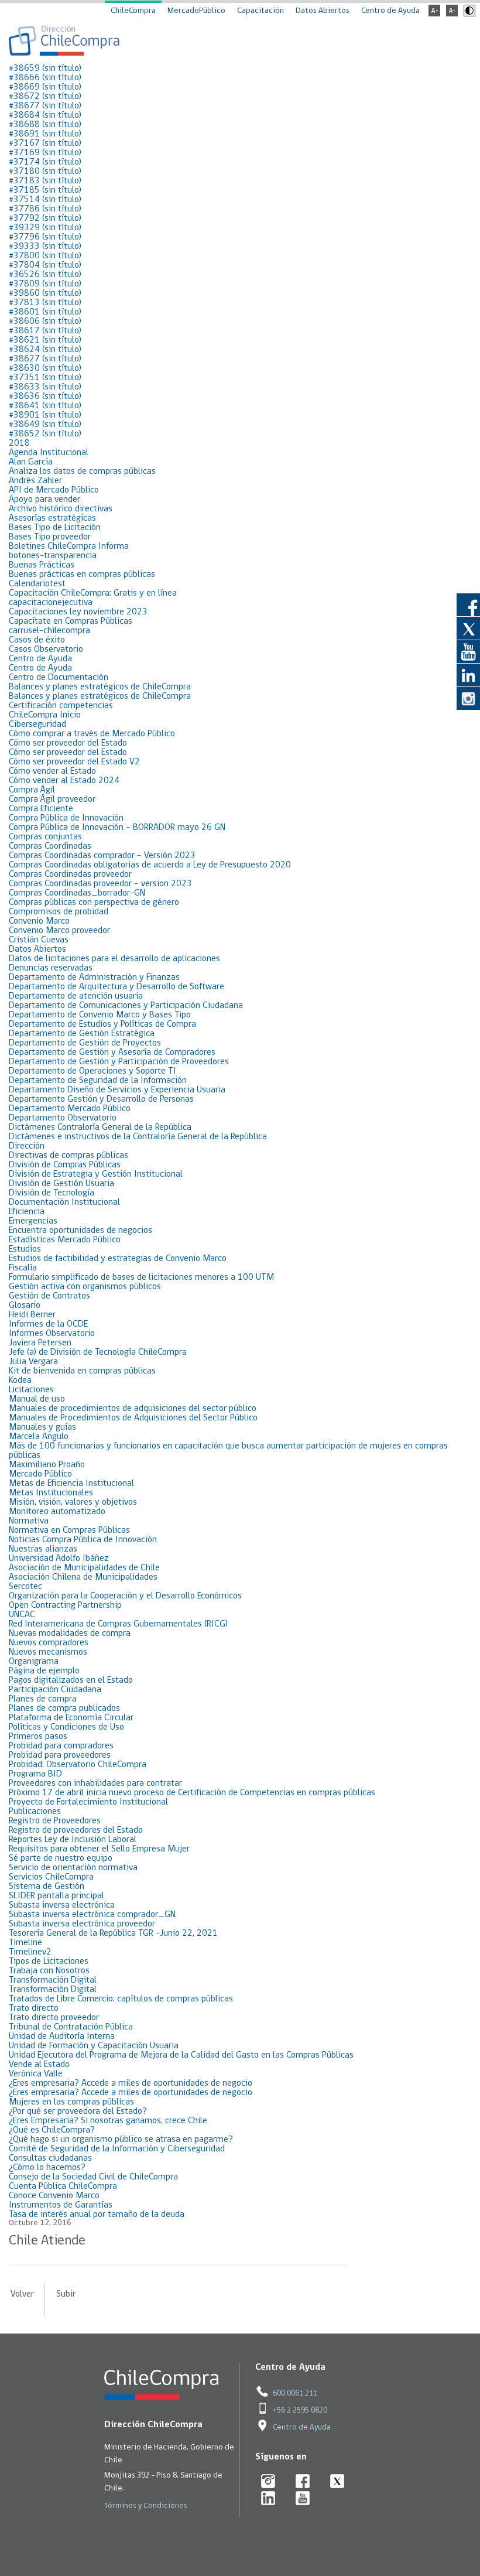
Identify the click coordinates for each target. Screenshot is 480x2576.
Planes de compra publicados (64, 1709)
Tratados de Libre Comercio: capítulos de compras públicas (121, 1999)
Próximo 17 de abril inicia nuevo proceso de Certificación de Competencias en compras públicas (192, 1793)
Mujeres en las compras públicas (71, 2102)
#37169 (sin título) (45, 153)
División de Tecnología (52, 1193)
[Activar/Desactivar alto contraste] (468, 14)
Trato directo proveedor (54, 2018)
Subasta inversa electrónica (62, 1905)
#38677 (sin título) (45, 106)
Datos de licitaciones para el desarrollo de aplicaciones (114, 959)
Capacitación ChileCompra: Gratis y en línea (93, 593)
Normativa (29, 1521)
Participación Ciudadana (55, 1690)
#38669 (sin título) (45, 87)
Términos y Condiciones (146, 2506)
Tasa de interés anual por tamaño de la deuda (97, 2215)
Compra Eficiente (41, 809)
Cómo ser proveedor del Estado (68, 743)
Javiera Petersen (40, 1343)
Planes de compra (43, 1699)
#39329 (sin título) (45, 228)
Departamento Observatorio (63, 1118)
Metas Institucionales (51, 1493)
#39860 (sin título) (45, 293)
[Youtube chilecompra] (303, 2499)
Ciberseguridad (37, 725)
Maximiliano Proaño (47, 1465)
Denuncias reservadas (51, 968)
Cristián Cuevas (39, 940)
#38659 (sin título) (45, 69)
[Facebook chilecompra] (303, 2482)
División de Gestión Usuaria (61, 1184)
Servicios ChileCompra (51, 1877)
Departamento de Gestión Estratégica (82, 1034)
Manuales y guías (42, 1427)
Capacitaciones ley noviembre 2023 (78, 612)
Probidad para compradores (61, 1746)
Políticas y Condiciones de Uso (66, 1727)
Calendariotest (37, 584)
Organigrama (34, 1662)
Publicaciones (35, 1812)
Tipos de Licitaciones (49, 1962)
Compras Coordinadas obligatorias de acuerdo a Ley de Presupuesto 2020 (150, 865)
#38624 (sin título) (45, 350)
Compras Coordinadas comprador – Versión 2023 (102, 856)
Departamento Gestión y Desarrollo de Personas (101, 1099)
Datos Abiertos (323, 11)
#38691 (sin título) (45, 134)
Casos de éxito (37, 640)
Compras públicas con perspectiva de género (94, 903)
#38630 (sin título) (45, 368)
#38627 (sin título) (45, 359)
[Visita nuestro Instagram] (468, 698)
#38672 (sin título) (45, 97)
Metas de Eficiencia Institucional (71, 1484)
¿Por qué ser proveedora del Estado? (78, 2112)
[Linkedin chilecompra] (268, 2499)
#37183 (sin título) (45, 181)
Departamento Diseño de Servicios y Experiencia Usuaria (117, 1090)
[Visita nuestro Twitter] (468, 628)
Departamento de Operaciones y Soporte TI (92, 1071)
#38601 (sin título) (45, 312)
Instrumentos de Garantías (61, 2205)
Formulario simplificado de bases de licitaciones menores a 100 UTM (141, 1277)
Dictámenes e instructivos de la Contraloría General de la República (138, 1137)
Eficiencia (27, 1212)
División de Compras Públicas (65, 1165)
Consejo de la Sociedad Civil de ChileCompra (93, 2177)
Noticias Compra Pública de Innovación (83, 1540)
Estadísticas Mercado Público (65, 1240)
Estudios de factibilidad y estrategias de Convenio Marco (118, 1259)
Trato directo (34, 2008)
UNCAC (22, 1615)
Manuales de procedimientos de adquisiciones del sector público (133, 1409)
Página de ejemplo (44, 1671)
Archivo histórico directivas (61, 509)
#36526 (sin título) (45, 275)
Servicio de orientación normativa (73, 1868)
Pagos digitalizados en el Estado (71, 1680)
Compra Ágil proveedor (52, 800)
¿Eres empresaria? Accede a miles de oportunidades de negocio (131, 2083)
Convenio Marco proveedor (59, 931)
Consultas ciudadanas (50, 2158)
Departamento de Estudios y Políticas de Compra (102, 1024)
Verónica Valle (36, 2074)
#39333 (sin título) (45, 247)
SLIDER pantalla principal (56, 1896)
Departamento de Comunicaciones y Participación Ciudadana (126, 1006)
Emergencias (33, 1221)
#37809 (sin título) (45, 284)
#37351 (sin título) (45, 378)
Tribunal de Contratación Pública (71, 2027)
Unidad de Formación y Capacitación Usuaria (94, 2046)
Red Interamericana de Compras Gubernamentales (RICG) (118, 1624)
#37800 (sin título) (45, 256)
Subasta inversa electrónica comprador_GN (92, 1915)
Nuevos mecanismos (48, 1652)
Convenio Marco (39, 921)
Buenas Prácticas (42, 565)
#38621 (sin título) (45, 340)
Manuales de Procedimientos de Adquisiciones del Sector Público (133, 1418)
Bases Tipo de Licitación (55, 528)
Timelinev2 (30, 1952)
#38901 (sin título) (45, 415)
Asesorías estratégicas (52, 518)
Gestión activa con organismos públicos (85, 1287)
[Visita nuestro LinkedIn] (468, 675)
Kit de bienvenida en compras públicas (82, 1371)
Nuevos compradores (49, 1643)
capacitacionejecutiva (51, 603)
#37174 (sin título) (45, 162)
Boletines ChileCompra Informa (69, 546)
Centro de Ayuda (390, 11)
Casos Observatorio (46, 650)
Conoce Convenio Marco (54, 2196)
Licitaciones (31, 1390)
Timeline (25, 1943)
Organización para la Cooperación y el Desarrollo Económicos (125, 1596)
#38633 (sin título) (45, 387)
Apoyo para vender (44, 500)
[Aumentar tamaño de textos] (434, 14)
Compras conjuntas (45, 837)
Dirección (27, 1146)
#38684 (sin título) (45, 115)
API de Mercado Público (54, 490)
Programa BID (35, 1774)
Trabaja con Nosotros (49, 1971)
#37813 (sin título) (45, 303)
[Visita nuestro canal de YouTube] (468, 651)
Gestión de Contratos (49, 1296)
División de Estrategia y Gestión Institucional (96, 1174)
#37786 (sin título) (45, 209)
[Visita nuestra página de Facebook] (468, 604)
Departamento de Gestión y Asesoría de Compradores (112, 1053)
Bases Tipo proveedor (50, 537)
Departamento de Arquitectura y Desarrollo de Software (116, 987)
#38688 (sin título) (45, 125)
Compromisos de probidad (59, 912)
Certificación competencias (61, 706)
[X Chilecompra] (337, 2482)
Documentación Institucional (64, 1202)
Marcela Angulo (39, 1437)
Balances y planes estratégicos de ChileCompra (100, 687)
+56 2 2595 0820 (300, 2411)
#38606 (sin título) (45, 322)
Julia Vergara (33, 1362)
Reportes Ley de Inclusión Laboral (73, 1840)
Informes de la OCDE (48, 1324)
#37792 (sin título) (45, 218)
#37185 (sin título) (45, 190)
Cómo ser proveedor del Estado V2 (74, 762)
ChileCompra (133, 11)
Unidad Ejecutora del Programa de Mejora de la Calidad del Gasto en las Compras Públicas (181, 2055)
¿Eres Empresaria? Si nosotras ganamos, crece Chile (108, 2121)
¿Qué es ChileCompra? (52, 2130)
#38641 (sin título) (45, 406)
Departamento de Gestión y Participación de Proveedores (119, 1062)
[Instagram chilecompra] (268, 2482)
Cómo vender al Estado (52, 771)
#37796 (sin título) (45, 237)
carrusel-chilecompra (49, 631)
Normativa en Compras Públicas (69, 1530)
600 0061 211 (295, 2394)
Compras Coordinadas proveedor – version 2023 (100, 884)
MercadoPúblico (196, 11)
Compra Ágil (32, 790)
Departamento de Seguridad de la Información (98, 1081)
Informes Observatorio (52, 1334)
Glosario (25, 1306)
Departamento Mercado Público (70, 1109)
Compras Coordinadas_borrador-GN (77, 893)
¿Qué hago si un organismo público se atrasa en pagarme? (121, 2140)
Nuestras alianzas (43, 1549)
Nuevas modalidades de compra (70, 1634)
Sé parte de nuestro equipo (61, 1858)
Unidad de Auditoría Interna (62, 2037)
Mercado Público (40, 1474)
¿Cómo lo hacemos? (47, 2168)
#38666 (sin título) (45, 78)
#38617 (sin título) (45, 331)
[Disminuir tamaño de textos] (452, 14)
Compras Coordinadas (50, 846)
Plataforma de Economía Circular (71, 1718)
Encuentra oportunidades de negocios (80, 1231)
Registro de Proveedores (55, 1821)
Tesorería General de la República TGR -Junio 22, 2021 (113, 1933)
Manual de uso (37, 1399)
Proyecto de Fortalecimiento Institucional (88, 1802)
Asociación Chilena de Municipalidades (83, 1577)
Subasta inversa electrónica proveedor (82, 1924)
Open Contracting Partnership (65, 1605)
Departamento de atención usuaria (76, 996)
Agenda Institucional (49, 453)
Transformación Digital (53, 1980)
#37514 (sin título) (45, 200)
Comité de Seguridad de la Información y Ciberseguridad (117, 2149)
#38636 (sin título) (45, 397)
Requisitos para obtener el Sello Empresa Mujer (99, 1849)
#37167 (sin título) (45, 144)
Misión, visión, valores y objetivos (73, 1502)
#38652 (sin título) (45, 434)
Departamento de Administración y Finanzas (94, 978)
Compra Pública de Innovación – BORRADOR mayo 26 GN (117, 828)
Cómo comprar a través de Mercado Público (92, 734)
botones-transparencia (53, 556)
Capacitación (260, 11)
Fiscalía (23, 1268)
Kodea (20, 1381)
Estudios (25, 1249)
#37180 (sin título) (45, 172)
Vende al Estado (39, 2065)
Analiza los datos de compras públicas (82, 472)
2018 (19, 443)
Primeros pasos (38, 1737)
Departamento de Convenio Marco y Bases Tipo (100, 1015)
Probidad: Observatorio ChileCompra (78, 1765)
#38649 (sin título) (45, 425)
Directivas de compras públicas (68, 1156)
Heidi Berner (32, 1315)
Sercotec (25, 1587)
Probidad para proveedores (60, 1755)
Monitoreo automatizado (57, 1512)
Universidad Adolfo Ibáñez (59, 1559)
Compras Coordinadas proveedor (70, 874)
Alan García (31, 462)
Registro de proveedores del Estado (76, 1830)
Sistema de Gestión (47, 1887)
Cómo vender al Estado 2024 (64, 781)
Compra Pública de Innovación (66, 818)
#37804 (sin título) (45, 265)
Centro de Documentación (59, 678)
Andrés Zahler (35, 481)
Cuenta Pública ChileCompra (63, 2186)
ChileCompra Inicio (45, 715)
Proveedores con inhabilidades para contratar (95, 1784)
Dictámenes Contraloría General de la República (100, 1128)
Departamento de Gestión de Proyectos (85, 1043)
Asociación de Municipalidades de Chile (84, 1568)
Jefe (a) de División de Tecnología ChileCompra (98, 1352)
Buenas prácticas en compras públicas (82, 575)
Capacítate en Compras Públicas (71, 621)
